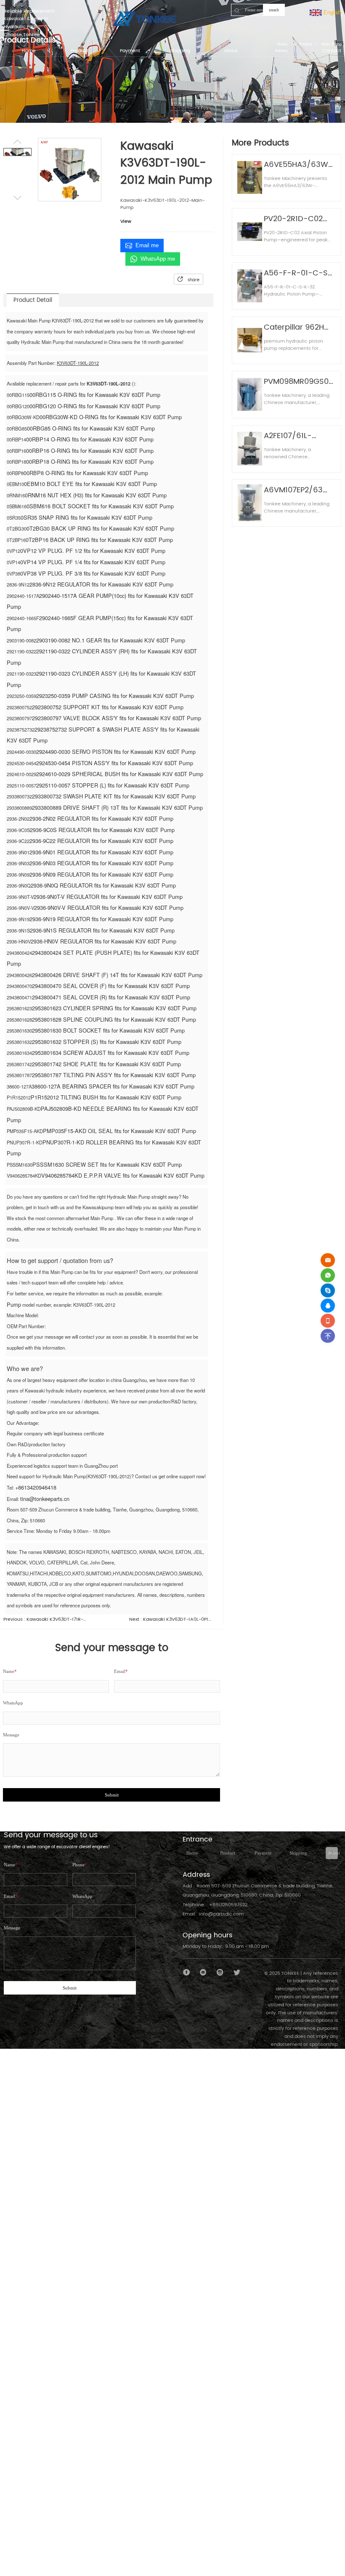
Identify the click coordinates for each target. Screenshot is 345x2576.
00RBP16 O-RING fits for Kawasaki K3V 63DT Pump (90, 450)
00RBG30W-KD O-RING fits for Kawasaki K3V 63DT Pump (111, 417)
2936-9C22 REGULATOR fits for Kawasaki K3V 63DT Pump (101, 841)
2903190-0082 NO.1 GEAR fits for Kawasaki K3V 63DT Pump (111, 640)
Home (192, 1853)
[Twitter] (237, 1972)
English (332, 12)
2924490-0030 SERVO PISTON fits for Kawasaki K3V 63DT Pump (116, 752)
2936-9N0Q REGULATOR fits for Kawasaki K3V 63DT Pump (103, 885)
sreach (274, 10)
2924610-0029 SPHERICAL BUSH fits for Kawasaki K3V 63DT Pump (120, 774)
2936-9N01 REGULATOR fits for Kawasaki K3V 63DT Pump (101, 852)
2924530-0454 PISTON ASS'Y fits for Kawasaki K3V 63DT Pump (115, 763)
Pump (14, 1304)
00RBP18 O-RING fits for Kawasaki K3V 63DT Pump (90, 461)
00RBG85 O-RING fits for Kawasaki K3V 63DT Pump (91, 428)
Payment (263, 1853)
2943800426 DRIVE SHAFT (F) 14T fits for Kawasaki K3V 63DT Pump (117, 975)
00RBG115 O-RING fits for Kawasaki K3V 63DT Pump (95, 395)
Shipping (298, 1853)
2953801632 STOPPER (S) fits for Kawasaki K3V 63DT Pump (107, 1042)
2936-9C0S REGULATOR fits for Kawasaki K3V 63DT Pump (102, 830)
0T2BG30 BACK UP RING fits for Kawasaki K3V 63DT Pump (100, 528)
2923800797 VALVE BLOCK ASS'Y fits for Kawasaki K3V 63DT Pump (117, 718)
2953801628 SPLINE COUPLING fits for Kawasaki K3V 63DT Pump (114, 1019)
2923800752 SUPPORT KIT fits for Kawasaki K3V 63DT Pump (108, 707)
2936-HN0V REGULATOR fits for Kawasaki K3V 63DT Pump (103, 941)
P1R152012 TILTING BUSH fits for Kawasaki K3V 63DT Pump (106, 1097)
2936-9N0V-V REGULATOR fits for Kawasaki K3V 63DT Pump (109, 908)
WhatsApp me (158, 259)
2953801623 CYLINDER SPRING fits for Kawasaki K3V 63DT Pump (114, 1008)
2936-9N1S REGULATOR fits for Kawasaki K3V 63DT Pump (102, 930)
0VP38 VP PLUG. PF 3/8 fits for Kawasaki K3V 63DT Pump (93, 573)
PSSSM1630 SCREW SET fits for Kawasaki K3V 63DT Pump (107, 1164)
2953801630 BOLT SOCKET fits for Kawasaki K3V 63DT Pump (108, 1030)
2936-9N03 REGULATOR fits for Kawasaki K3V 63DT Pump (101, 863)
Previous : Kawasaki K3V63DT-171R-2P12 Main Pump (45, 1620)
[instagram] (220, 1972)
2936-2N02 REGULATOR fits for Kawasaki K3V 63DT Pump (101, 818)
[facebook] (187, 1972)
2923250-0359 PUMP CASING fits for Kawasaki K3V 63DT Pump (115, 696)
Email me (147, 245)
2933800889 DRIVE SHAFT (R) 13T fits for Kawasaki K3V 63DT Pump (117, 807)
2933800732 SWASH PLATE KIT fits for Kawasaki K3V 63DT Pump (114, 796)
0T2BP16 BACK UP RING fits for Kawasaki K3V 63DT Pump (99, 540)
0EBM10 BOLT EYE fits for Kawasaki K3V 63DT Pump (90, 484)
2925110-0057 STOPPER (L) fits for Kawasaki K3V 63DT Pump (113, 785)
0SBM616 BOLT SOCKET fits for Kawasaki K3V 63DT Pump (100, 506)
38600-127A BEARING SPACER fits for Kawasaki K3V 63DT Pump (113, 1086)
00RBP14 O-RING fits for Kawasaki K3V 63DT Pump (90, 439)
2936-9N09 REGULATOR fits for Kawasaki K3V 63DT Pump (101, 874)
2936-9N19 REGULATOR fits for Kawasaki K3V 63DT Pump (101, 919)
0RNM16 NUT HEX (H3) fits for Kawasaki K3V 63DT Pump (96, 495)
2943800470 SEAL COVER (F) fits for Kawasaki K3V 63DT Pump (111, 986)
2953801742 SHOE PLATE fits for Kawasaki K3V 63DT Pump (106, 1064)
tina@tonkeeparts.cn (45, 1499)
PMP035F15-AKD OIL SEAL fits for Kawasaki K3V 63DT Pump (119, 1131)
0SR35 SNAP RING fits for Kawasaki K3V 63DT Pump (86, 517)
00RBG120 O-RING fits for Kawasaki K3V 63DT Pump (95, 406)
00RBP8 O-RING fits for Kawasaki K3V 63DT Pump (86, 473)
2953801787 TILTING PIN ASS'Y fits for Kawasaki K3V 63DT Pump (114, 1075)
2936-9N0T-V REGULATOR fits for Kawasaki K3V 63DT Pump (108, 897)
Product (228, 1853)
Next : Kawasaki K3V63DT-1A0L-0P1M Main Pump (171, 1620)
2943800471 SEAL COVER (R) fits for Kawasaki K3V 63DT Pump (111, 997)
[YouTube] (203, 1972)
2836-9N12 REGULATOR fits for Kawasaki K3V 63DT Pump (101, 584)
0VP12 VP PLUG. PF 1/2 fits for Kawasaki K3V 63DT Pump (93, 551)
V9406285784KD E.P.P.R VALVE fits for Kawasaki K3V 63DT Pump (123, 1175)
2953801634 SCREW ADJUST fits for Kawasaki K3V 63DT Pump (111, 1053)
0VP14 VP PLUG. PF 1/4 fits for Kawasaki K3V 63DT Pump (93, 562)
